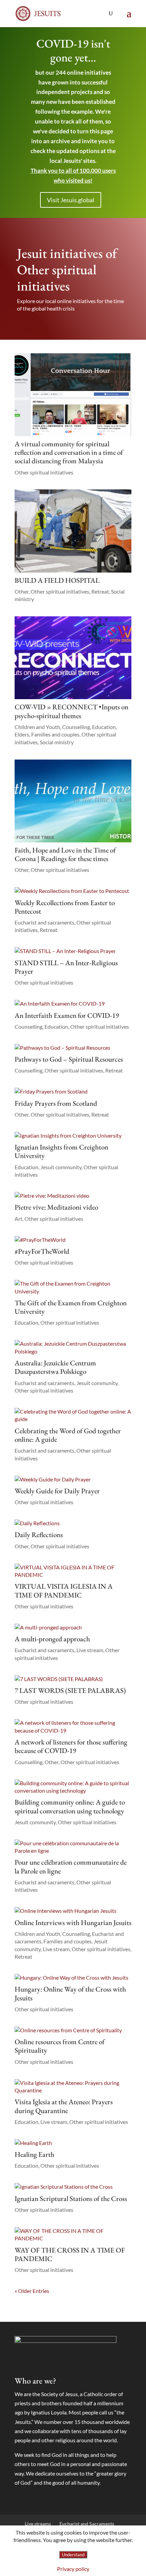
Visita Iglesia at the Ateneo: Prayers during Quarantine (64, 2106)
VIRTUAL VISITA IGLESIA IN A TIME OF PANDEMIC (64, 1590)
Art (19, 1219)
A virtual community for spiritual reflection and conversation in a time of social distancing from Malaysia (69, 452)
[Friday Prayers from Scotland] (73, 1091)
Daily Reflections (39, 1535)
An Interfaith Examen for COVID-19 (67, 1015)
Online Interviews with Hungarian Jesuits (73, 1922)
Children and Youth (37, 727)
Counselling (76, 727)
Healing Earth (34, 2154)
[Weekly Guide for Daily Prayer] (73, 1479)
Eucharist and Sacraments (87, 2524)
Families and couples (55, 734)
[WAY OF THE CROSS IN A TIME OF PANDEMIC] (73, 2235)
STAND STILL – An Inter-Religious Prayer (66, 967)
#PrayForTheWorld (42, 1251)
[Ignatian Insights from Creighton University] (73, 1136)
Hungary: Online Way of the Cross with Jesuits (70, 1993)
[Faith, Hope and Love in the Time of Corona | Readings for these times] (73, 801)
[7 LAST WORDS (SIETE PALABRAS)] (73, 1679)
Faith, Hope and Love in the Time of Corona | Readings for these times (65, 854)
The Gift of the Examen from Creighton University (71, 1307)
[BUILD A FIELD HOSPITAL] (73, 531)
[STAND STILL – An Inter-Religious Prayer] (73, 951)
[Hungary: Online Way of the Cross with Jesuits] (73, 1978)
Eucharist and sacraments (44, 922)
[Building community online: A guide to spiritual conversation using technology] (73, 1787)
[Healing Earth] (73, 2143)
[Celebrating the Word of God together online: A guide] (73, 1415)
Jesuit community (61, 1167)
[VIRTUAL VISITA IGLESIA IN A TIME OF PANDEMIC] (73, 1571)
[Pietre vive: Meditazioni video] (73, 1196)
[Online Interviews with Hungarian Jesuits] (73, 1911)
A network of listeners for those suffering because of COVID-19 (71, 1746)
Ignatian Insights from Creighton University (61, 1151)
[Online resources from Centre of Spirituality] (73, 2030)
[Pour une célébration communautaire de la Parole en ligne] (73, 1847)
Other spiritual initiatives (44, 472)
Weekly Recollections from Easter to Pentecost (65, 907)
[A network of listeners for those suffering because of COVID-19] (73, 1727)
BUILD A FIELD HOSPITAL (57, 580)
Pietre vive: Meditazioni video (56, 1207)
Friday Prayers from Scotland (56, 1103)
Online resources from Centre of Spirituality (60, 2046)
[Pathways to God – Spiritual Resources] (73, 1048)
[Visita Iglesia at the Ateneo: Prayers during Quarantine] (73, 2087)
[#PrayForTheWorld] (73, 1240)
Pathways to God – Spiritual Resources (69, 1059)
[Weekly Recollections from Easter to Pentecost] (73, 891)
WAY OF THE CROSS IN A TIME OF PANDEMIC (70, 2254)
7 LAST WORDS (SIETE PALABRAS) (70, 1690)
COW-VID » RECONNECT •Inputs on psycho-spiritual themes (71, 711)
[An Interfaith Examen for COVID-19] (73, 1004)
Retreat (100, 591)
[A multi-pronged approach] (73, 1627)
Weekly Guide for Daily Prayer (57, 1491)
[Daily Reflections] (73, 1523)
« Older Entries (32, 2291)
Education (104, 727)
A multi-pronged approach (52, 1639)
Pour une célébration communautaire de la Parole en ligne (71, 1866)
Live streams (38, 2524)
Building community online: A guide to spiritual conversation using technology (70, 1806)
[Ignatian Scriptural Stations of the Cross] (73, 2187)
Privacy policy (73, 2569)
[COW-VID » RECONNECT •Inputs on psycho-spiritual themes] (73, 658)
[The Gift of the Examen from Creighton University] (73, 1287)
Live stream (90, 1650)
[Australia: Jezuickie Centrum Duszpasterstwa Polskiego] (73, 1348)
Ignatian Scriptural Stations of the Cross (71, 2198)
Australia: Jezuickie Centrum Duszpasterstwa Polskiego (55, 1367)
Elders (22, 734)
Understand (73, 2555)
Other (22, 591)
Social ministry (57, 742)
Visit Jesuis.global (71, 200)
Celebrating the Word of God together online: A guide (68, 1435)
